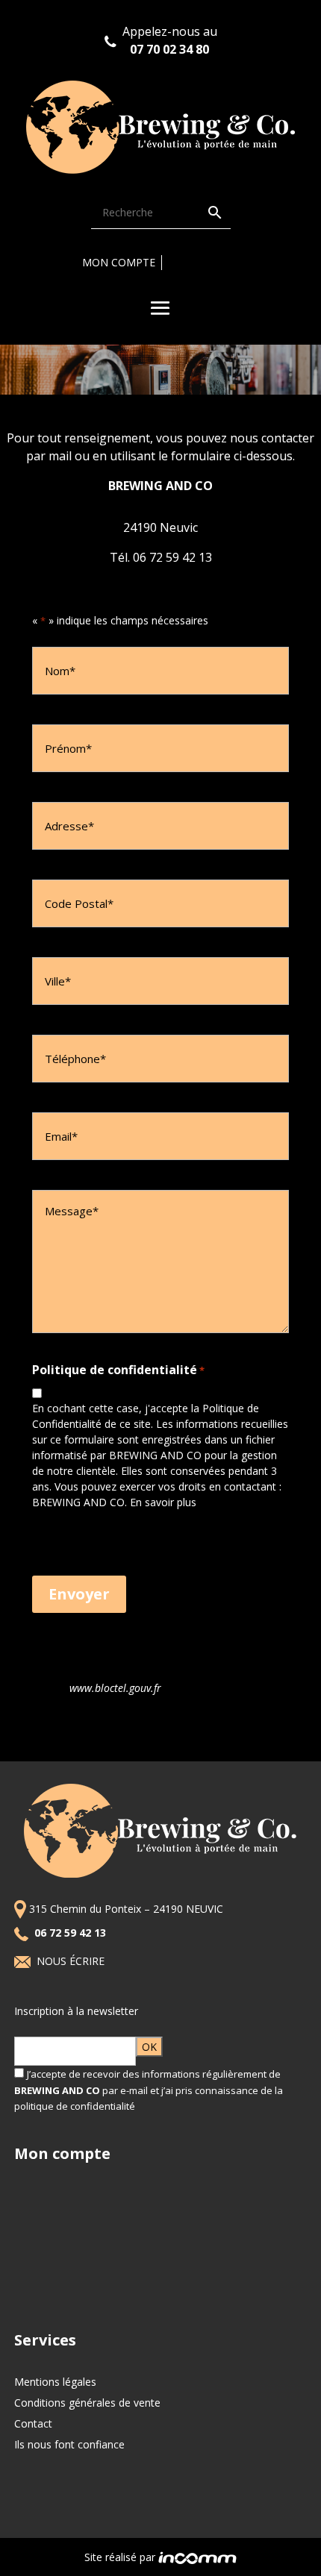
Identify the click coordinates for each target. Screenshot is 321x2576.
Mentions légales (55, 2382)
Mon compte (119, 262)
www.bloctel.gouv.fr (115, 1688)
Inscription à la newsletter (76, 2011)
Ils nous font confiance (69, 2444)
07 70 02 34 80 (169, 49)
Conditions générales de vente (87, 2403)
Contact (33, 2423)
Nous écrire (72, 1961)
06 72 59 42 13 (72, 1933)
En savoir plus (163, 1502)
